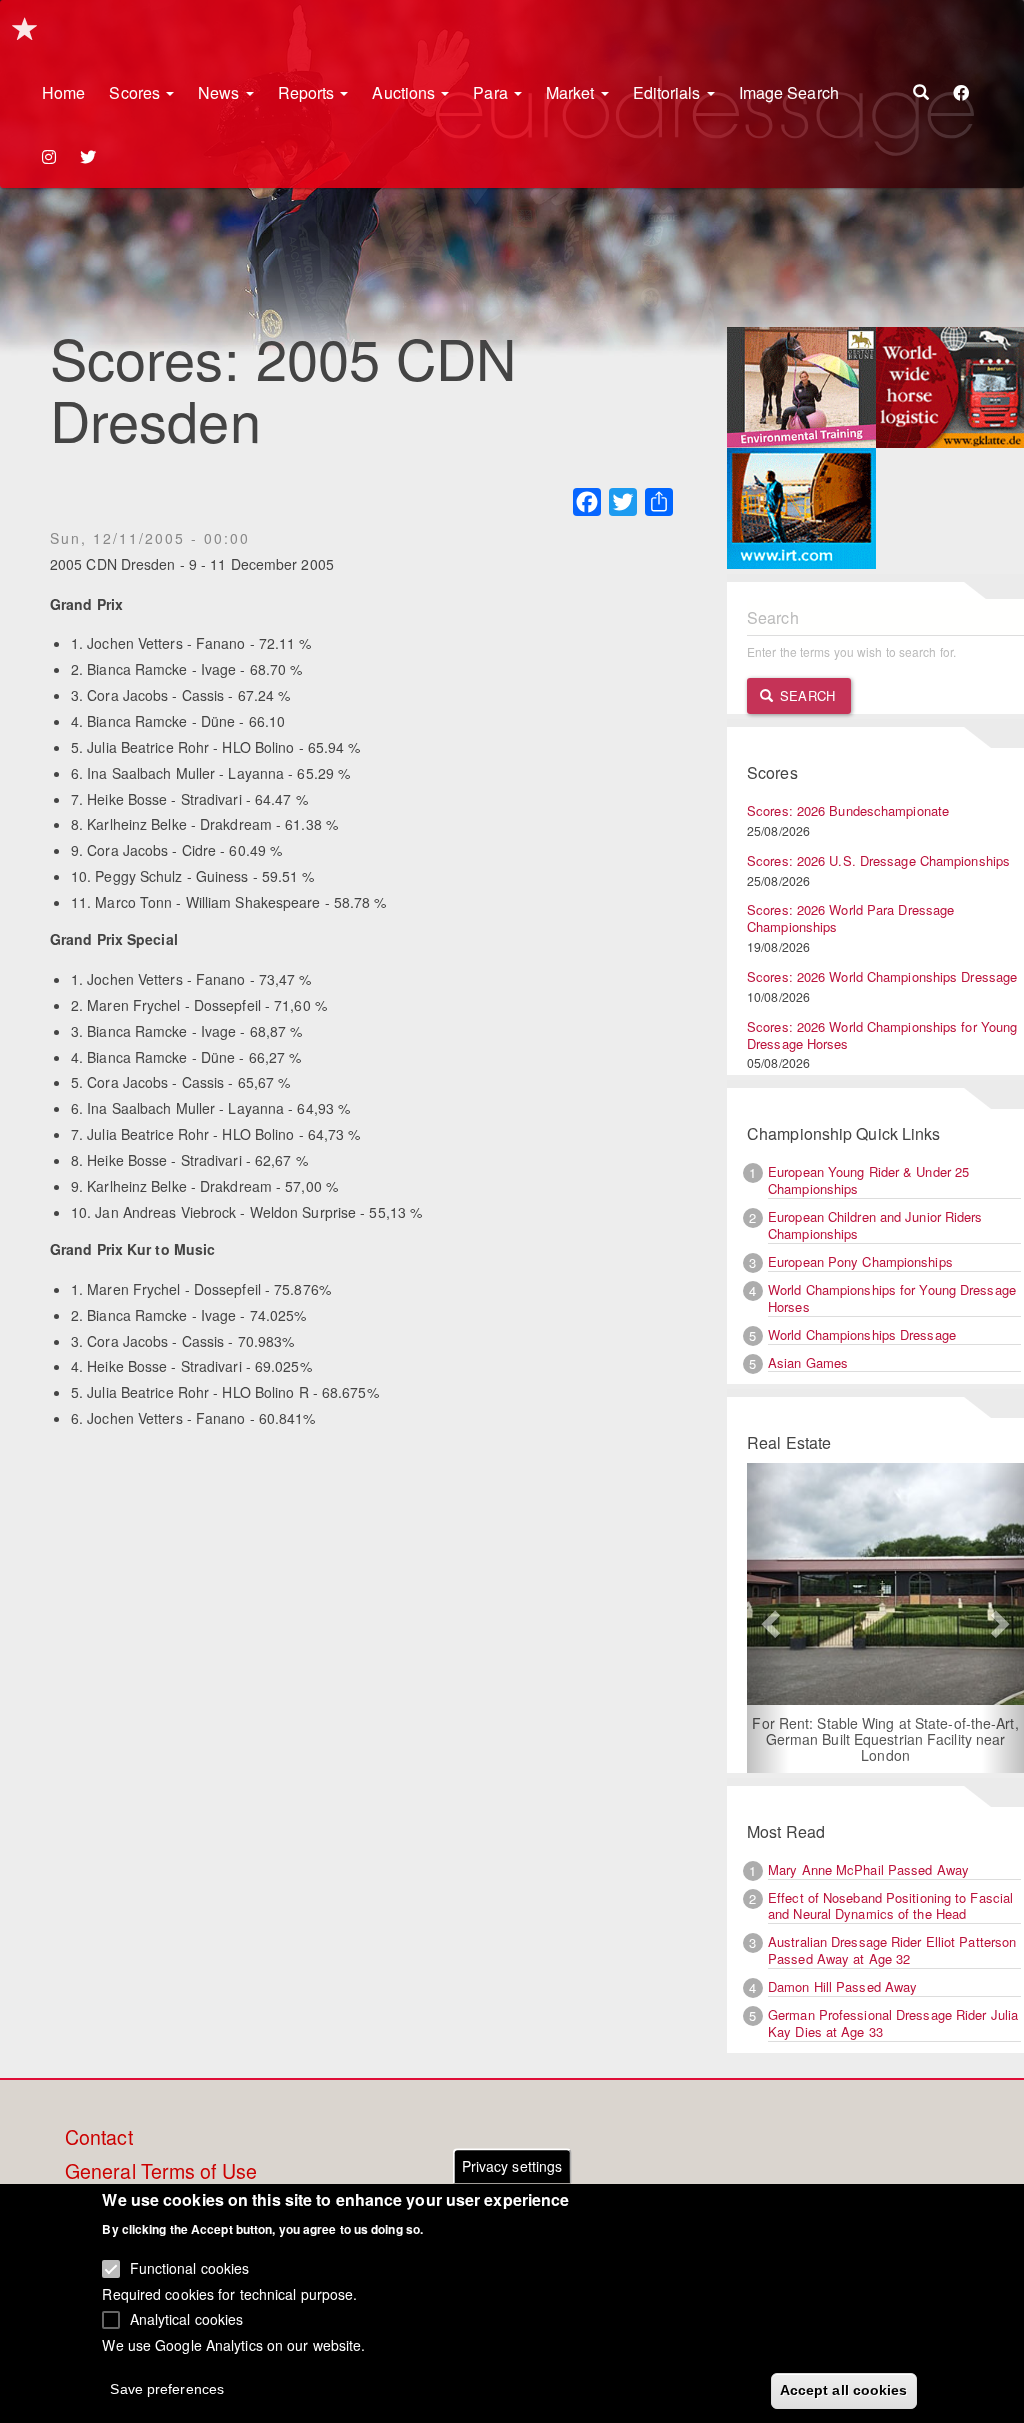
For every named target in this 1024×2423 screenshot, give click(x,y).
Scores (136, 92)
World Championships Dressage (862, 1334)
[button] (768, 1618)
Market (572, 92)
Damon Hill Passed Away (842, 1986)
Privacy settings (512, 2166)
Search (805, 695)
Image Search (789, 92)
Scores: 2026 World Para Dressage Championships (850, 918)
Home (63, 92)
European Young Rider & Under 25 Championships (868, 1180)
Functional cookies (190, 2268)
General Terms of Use (161, 2172)
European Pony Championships (860, 1261)
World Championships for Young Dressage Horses (892, 1298)
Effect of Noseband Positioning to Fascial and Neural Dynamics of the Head (890, 1906)
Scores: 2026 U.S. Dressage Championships (878, 860)
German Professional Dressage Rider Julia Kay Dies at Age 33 (893, 2023)
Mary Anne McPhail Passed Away (868, 1869)
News (221, 92)
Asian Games (808, 1362)
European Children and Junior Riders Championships (875, 1225)
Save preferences (167, 2389)
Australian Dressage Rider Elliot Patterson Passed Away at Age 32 (892, 1950)
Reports (308, 92)
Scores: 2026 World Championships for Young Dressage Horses (882, 1035)
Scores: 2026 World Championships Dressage (882, 976)
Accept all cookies (844, 2390)
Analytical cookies (187, 2319)
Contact (99, 2138)
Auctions (405, 92)
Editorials (669, 92)
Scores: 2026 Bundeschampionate (848, 810)
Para (492, 92)
